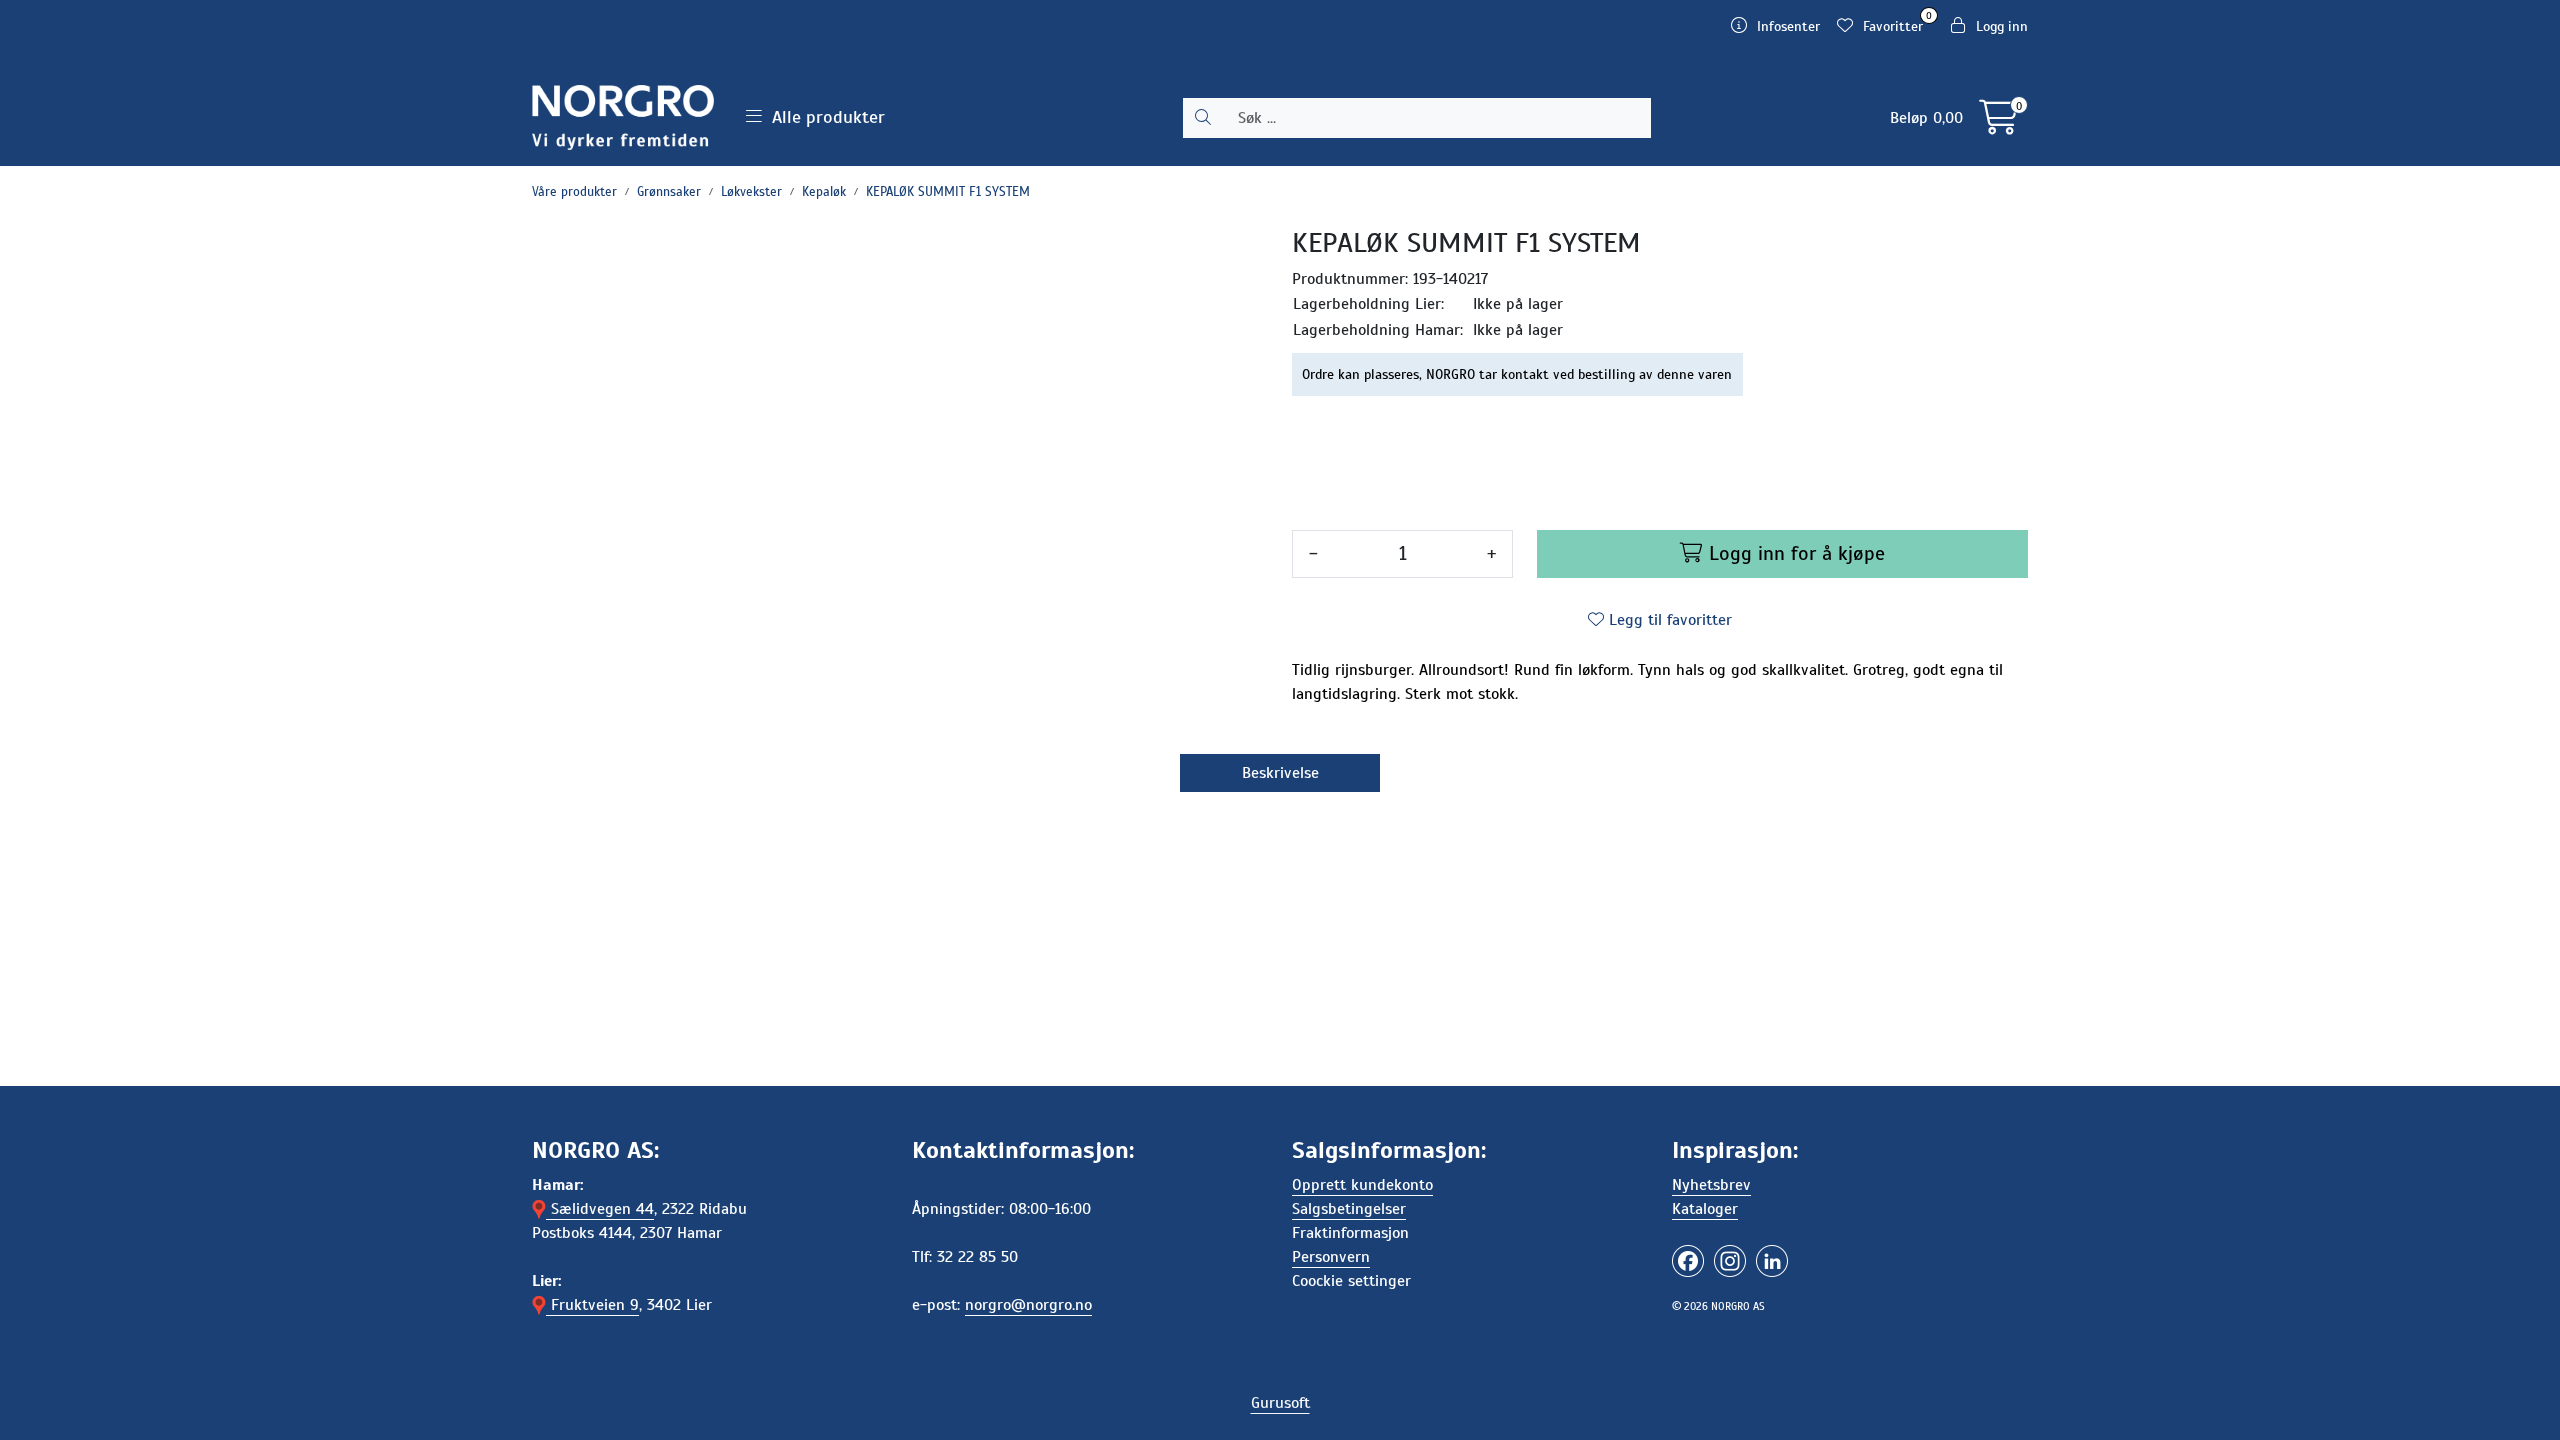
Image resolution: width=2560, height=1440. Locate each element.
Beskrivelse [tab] (1280, 773)
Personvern (1331, 1257)
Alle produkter (823, 117)
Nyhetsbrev (1711, 1185)
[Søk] (1203, 118)
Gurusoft (1280, 1403)
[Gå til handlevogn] (1998, 125)
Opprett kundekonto (1362, 1185)
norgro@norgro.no (1028, 1305)
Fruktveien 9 (592, 1305)
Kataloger (1705, 1209)
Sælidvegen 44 (600, 1209)
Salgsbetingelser (1349, 1209)
